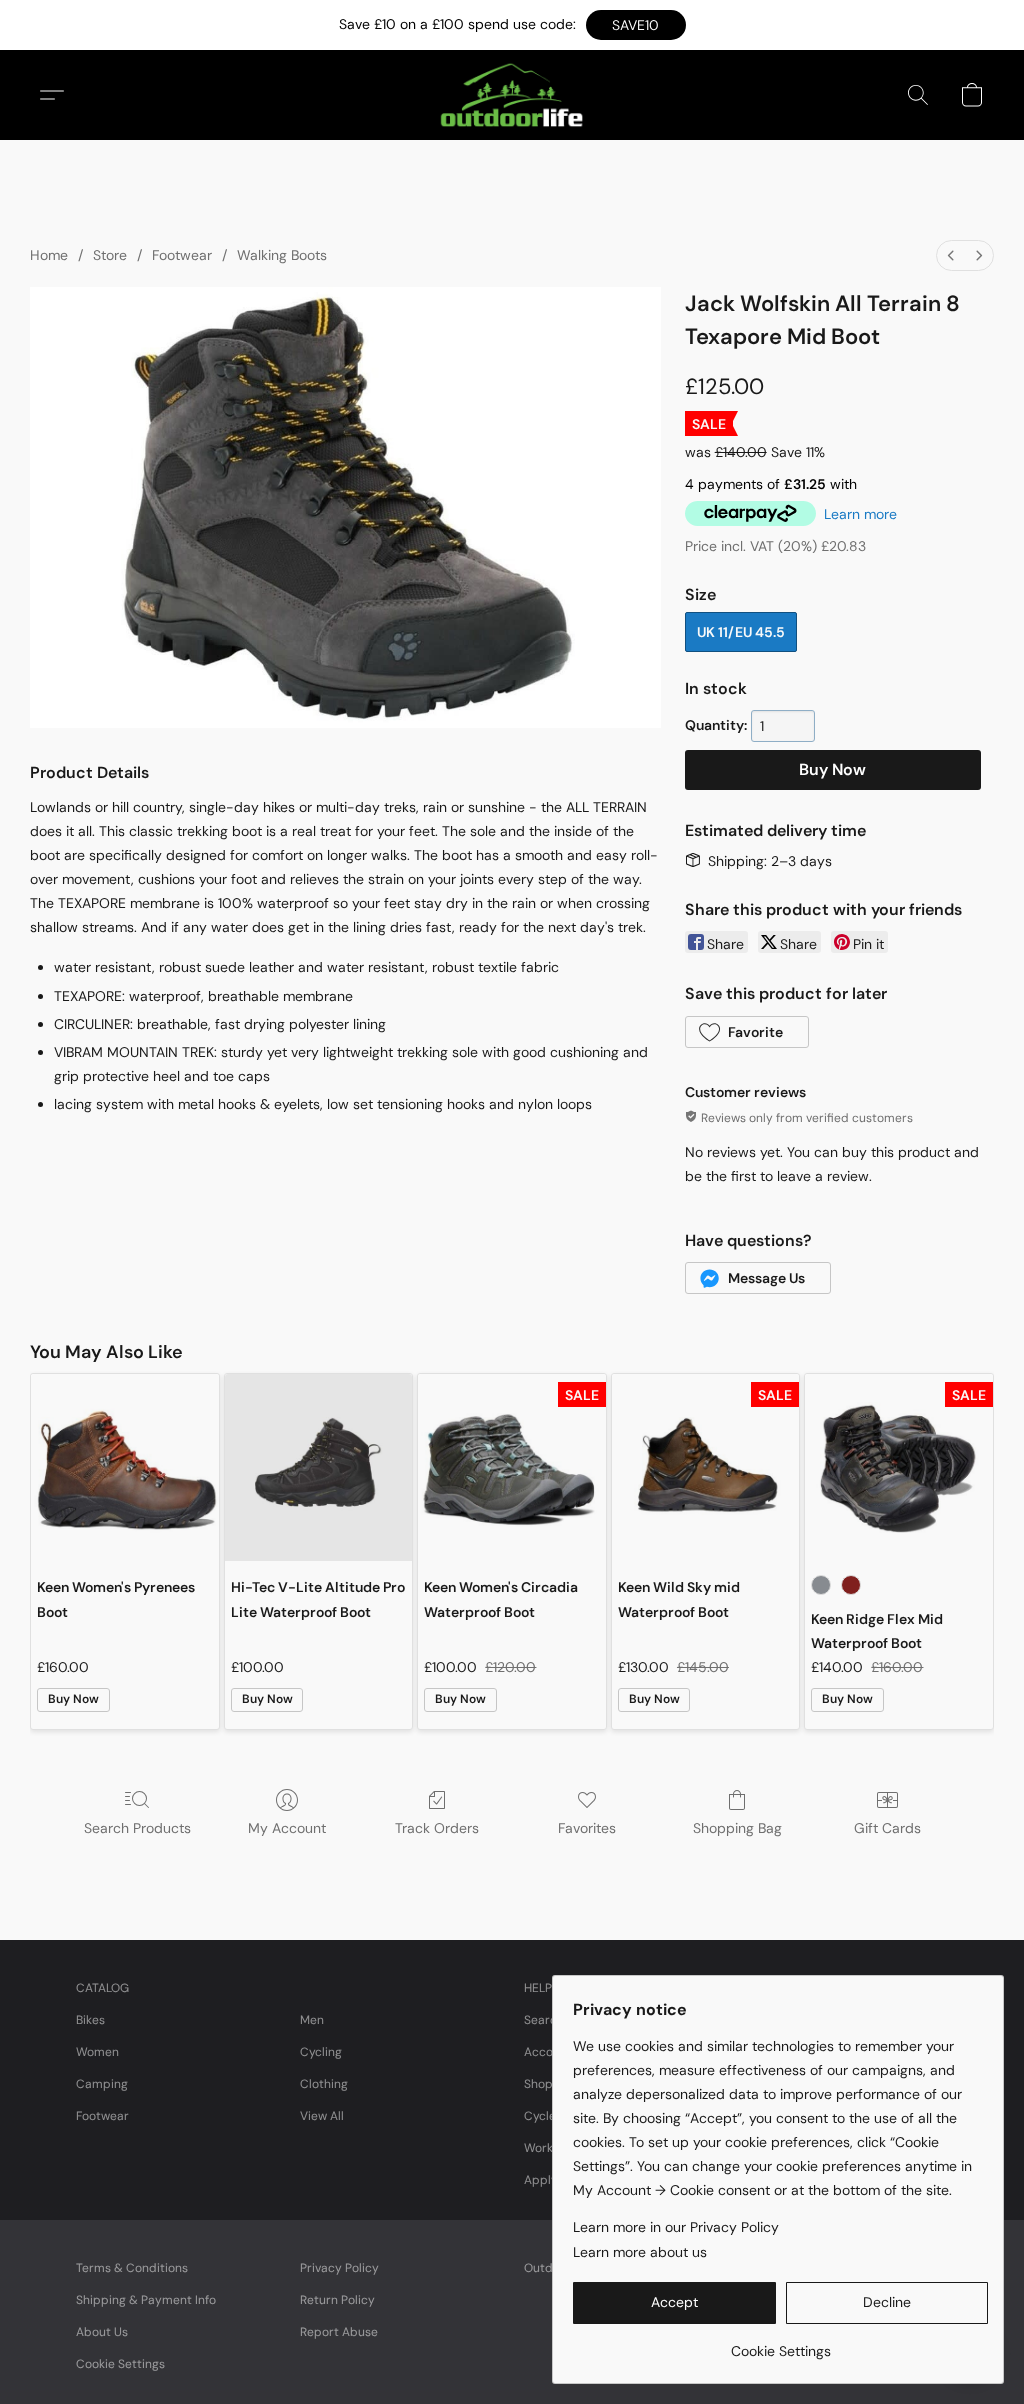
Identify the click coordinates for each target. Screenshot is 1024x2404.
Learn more (860, 514)
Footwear (182, 255)
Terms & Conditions (132, 2268)
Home (49, 255)
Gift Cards (887, 1828)
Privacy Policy (339, 2268)
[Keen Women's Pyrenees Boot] (125, 1468)
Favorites (587, 1828)
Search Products (137, 1828)
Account (548, 2052)
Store (110, 255)
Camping (102, 2084)
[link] (780, 2343)
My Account (287, 1828)
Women (97, 2052)
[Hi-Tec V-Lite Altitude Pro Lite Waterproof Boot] (319, 1468)
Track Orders (437, 1828)
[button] (636, 25)
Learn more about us (640, 2252)
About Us (102, 2332)
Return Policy (337, 2300)
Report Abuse (339, 2332)
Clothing (324, 2084)
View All (322, 2116)
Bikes (90, 2020)
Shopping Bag (737, 1828)
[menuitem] (951, 255)
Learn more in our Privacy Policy (676, 2227)
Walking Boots (282, 255)
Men (312, 2020)
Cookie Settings (120, 2364)
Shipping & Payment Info (146, 2300)
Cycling (321, 2052)
